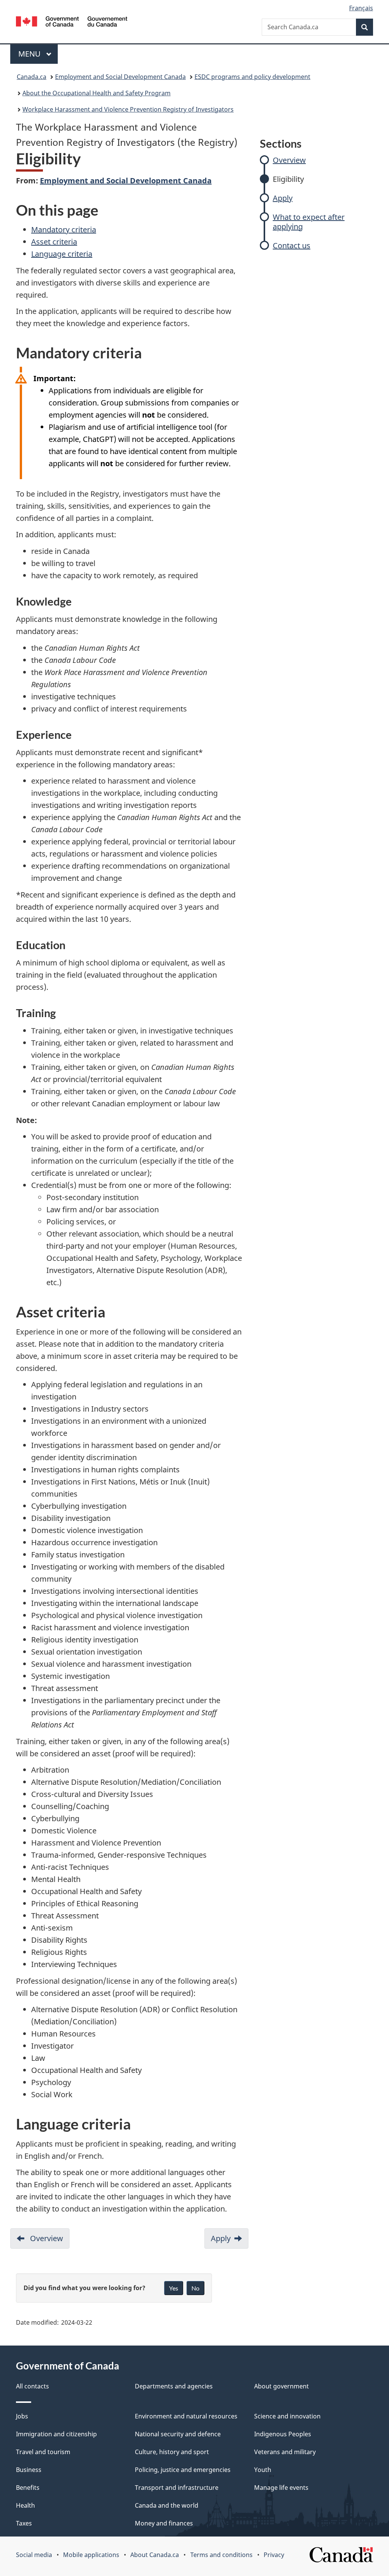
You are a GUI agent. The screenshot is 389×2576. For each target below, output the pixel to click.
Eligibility (288, 179)
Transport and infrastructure (177, 2488)
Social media (34, 2555)
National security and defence (178, 2434)
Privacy (274, 2555)
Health (25, 2505)
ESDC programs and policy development (252, 77)
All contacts (32, 2386)
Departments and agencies (174, 2386)
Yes (174, 2288)
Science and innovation (287, 2416)
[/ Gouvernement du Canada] (72, 23)
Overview (289, 160)
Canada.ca (32, 77)
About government (281, 2386)
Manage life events (281, 2488)
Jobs (22, 2416)
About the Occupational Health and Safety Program (96, 93)
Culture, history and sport (172, 2452)
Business (29, 2470)
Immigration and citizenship (56, 2434)
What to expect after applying (309, 222)
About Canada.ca (155, 2555)
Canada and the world (167, 2505)
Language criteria (62, 254)
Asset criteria (54, 242)
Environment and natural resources (186, 2416)
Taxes (24, 2523)
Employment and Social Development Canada (120, 77)
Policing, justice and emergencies (183, 2470)
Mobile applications (91, 2555)
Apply (283, 198)
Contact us (292, 245)
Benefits (28, 2488)
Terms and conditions (221, 2555)
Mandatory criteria (64, 230)
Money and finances (164, 2523)
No (195, 2288)
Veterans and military (285, 2452)
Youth (263, 2470)
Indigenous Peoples (283, 2434)
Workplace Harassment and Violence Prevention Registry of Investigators (128, 109)
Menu (30, 54)
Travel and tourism (43, 2452)
